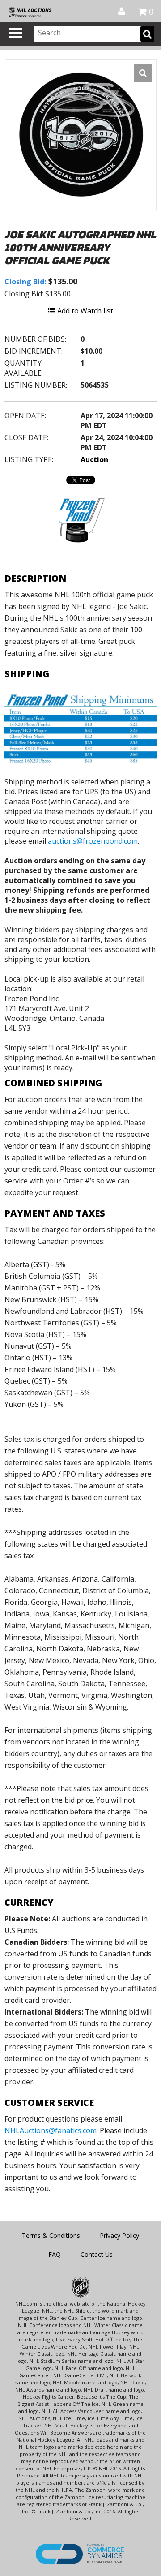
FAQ (55, 2254)
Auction (94, 459)
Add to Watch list (84, 311)
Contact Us (97, 2254)
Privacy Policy (119, 2235)
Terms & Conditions (51, 2235)
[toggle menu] (16, 33)
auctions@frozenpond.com (93, 841)
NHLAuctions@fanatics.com (51, 2130)
